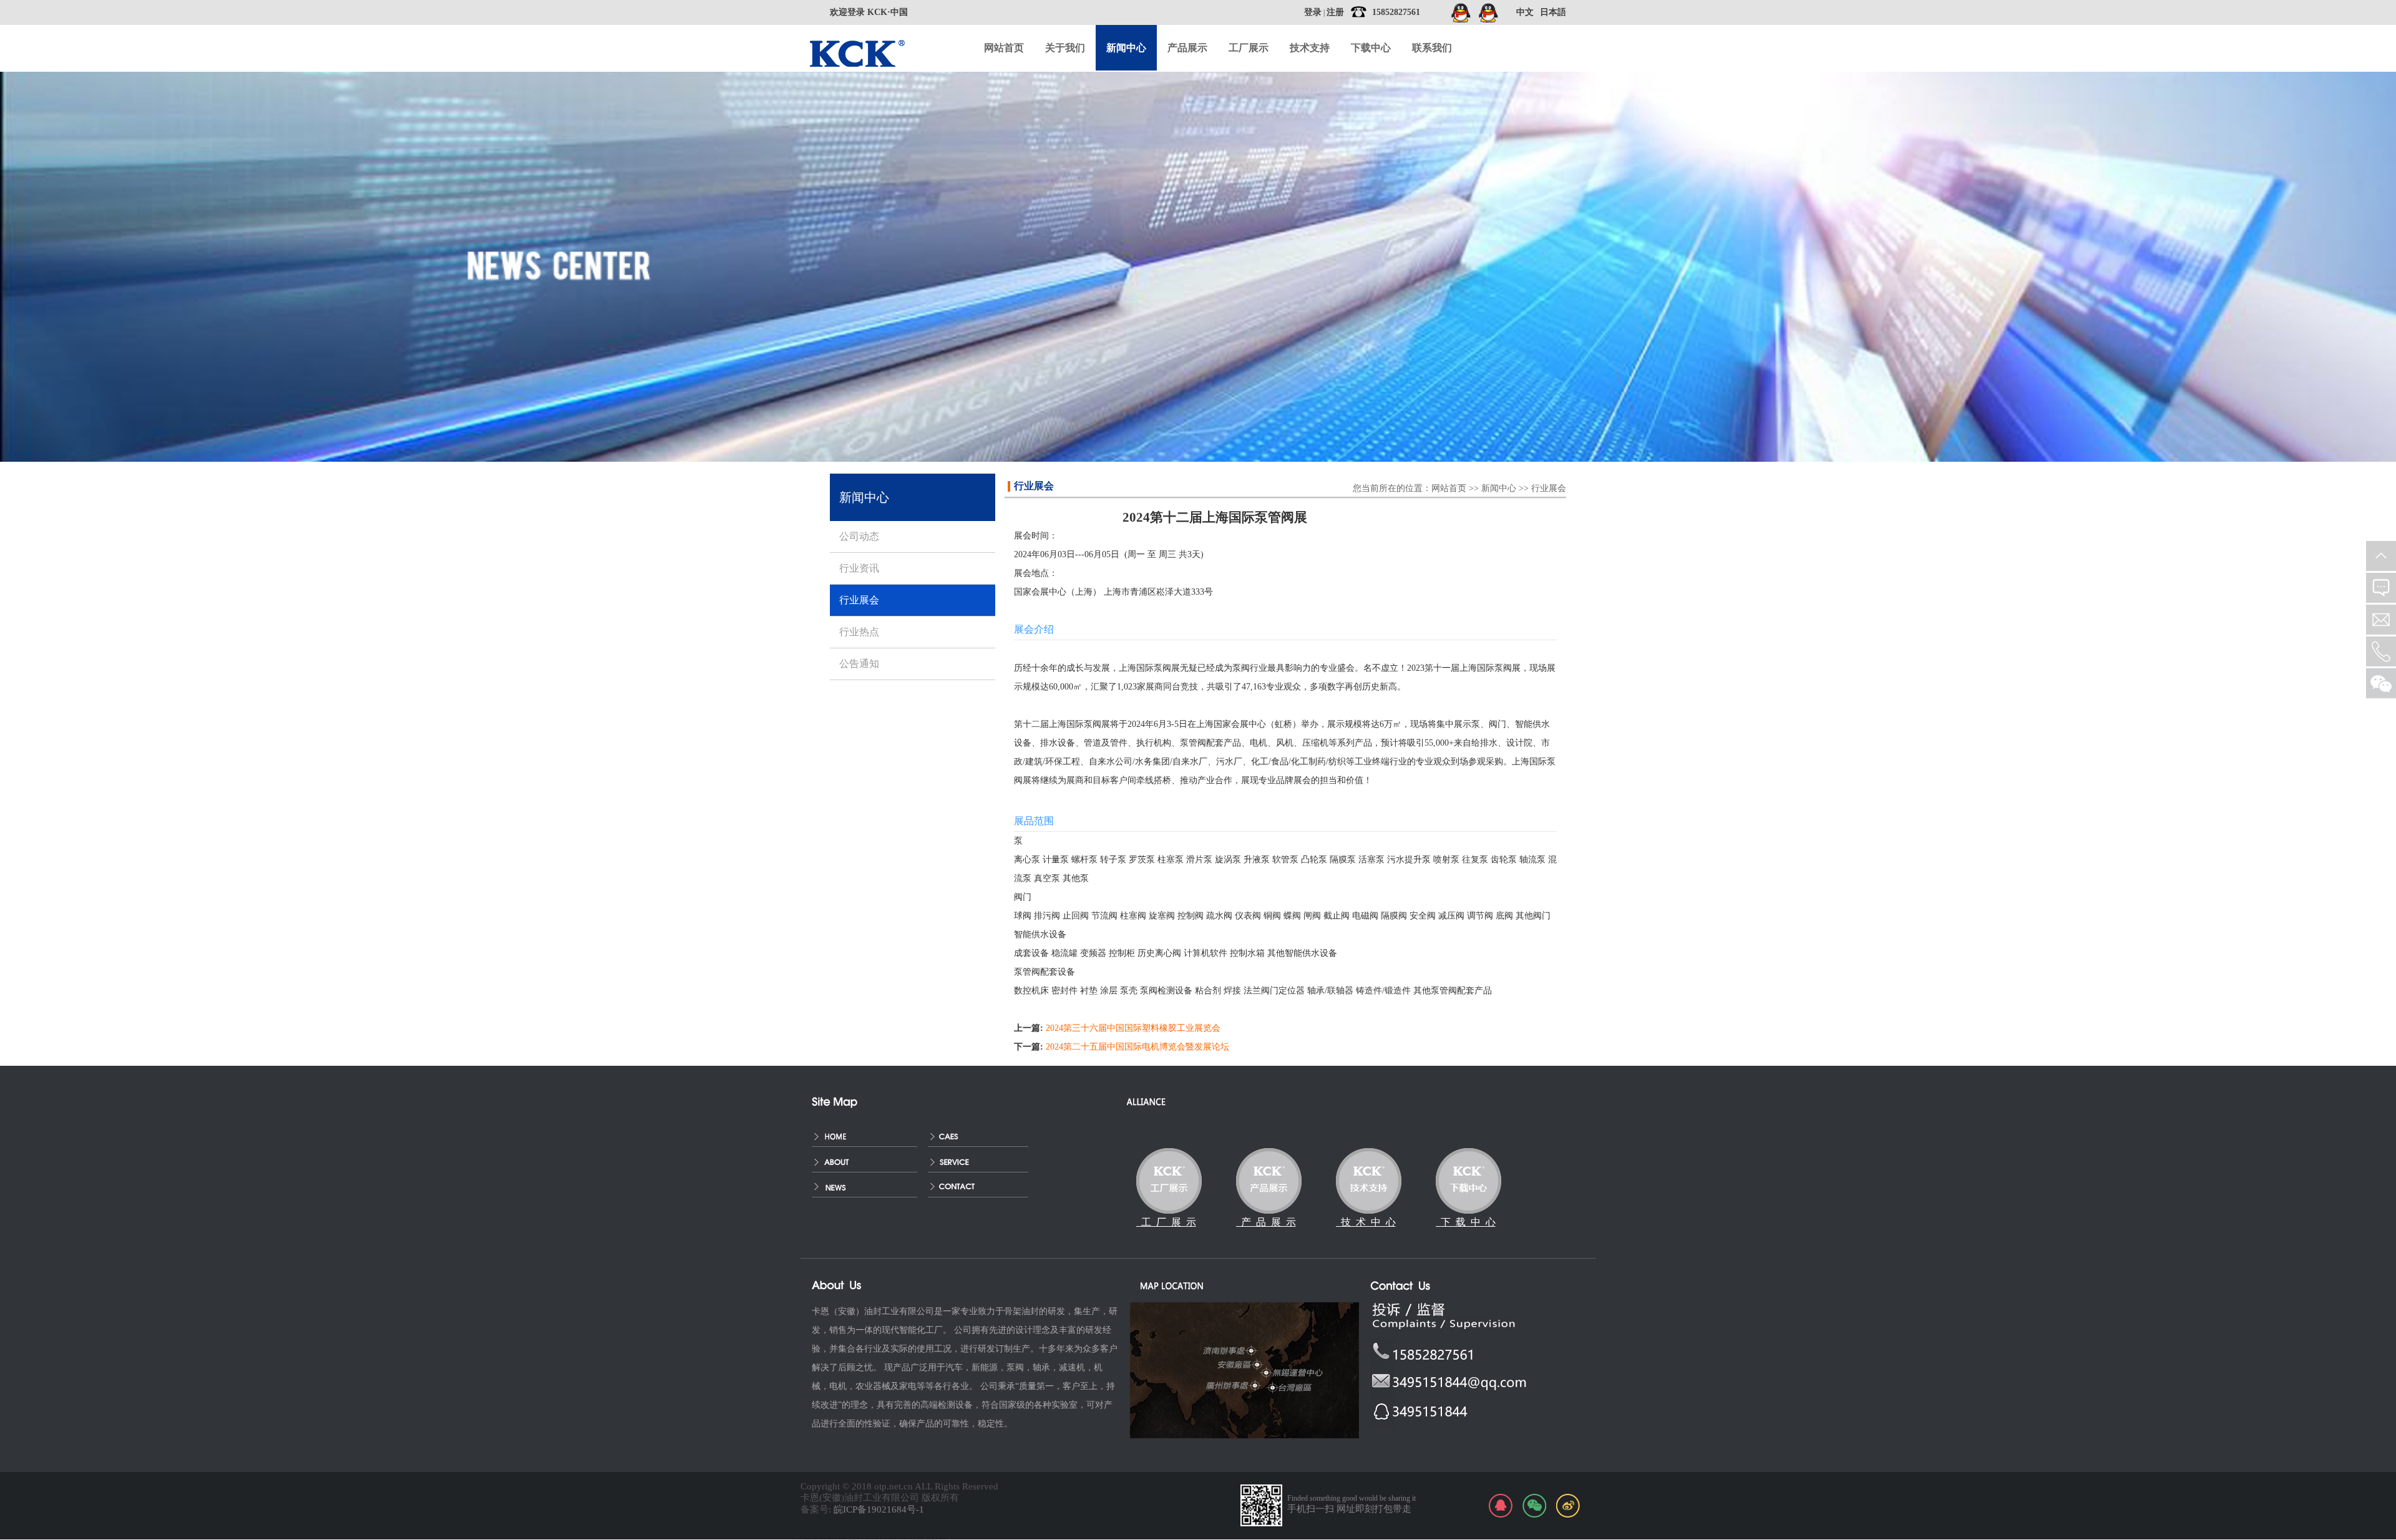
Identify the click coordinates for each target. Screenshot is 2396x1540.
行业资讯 (859, 568)
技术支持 (1310, 48)
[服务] (981, 1160)
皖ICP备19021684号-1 (879, 1509)
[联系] (981, 1186)
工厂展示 (1249, 48)
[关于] (865, 1160)
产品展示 (1187, 48)
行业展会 (1549, 488)
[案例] (981, 1135)
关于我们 (1065, 48)
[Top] (2381, 556)
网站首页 (1004, 48)
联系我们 (1432, 48)
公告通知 (859, 664)
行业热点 (859, 632)
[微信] (1534, 1506)
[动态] (865, 1186)
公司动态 (859, 536)
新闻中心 (1499, 488)
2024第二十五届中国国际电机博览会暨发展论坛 (1137, 1047)
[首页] (865, 1135)
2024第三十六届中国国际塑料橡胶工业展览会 (1133, 1028)
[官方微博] (1568, 1506)
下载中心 (1371, 48)
